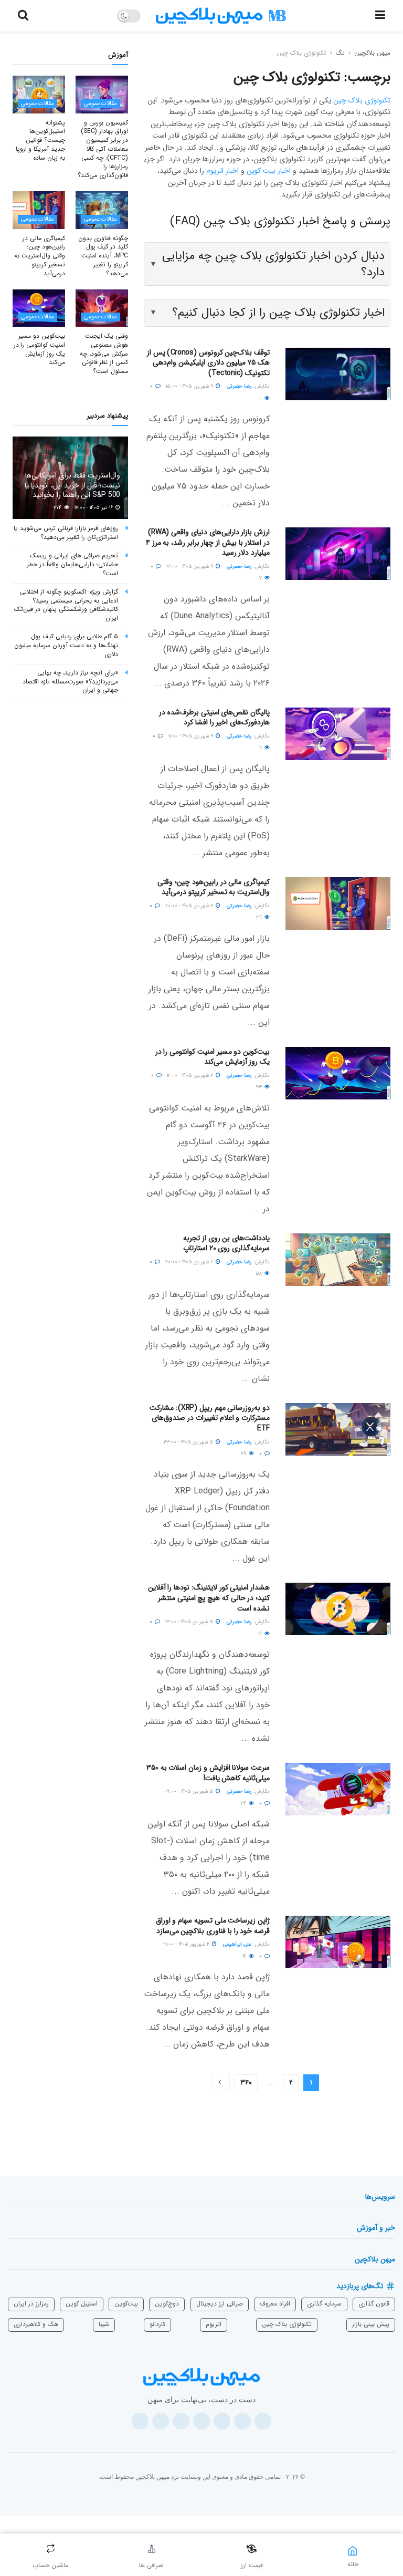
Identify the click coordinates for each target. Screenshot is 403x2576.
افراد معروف (275, 2304)
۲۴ (244, 1804)
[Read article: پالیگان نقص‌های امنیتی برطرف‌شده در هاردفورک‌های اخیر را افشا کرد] (338, 734)
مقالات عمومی (100, 104)
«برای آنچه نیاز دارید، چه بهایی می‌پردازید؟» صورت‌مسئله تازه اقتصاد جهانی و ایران (70, 682)
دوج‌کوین (167, 2304)
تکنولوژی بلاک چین (301, 53)
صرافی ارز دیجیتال (220, 2304)
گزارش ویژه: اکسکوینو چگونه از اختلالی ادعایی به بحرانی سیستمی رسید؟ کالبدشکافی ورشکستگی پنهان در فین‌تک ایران (66, 605)
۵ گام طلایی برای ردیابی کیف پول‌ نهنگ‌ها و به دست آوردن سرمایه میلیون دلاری (66, 645)
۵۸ (259, 1274)
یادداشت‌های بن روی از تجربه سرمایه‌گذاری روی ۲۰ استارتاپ (226, 1243)
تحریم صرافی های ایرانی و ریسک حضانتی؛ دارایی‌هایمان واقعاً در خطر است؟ (72, 564)
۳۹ (260, 917)
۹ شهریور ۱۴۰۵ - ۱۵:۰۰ (190, 386)
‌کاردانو (157, 2324)
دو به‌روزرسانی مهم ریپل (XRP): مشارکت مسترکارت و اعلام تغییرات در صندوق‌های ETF (210, 1418)
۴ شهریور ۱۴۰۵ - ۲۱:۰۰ (187, 1944)
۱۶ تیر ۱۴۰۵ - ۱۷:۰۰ (94, 508)
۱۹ (261, 1634)
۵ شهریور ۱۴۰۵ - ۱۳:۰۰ (190, 1622)
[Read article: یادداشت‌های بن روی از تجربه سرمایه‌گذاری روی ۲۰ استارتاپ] (338, 1260)
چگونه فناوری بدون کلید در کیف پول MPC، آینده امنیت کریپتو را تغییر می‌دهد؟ (103, 256)
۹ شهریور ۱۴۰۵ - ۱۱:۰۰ (192, 736)
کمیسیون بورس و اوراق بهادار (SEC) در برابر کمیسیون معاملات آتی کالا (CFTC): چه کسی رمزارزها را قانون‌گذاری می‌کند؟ (103, 149)
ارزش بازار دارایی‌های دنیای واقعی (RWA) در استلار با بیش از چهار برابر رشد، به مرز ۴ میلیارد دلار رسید (208, 542)
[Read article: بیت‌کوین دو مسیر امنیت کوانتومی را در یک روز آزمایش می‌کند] (338, 1073)
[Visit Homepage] (221, 16)
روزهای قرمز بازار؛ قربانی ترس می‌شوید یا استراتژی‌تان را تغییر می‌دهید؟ (66, 533)
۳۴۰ (246, 2082)
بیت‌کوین (126, 2304)
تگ (340, 53)
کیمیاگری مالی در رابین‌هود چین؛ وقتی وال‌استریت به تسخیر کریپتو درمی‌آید (214, 887)
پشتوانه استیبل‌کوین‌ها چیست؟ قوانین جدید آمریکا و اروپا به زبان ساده (40, 140)
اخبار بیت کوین (269, 171)
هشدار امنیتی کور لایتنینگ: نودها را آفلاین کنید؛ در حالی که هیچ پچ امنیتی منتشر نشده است (209, 1598)
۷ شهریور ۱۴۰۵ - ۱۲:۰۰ (191, 1076)
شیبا (104, 2324)
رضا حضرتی (239, 386)
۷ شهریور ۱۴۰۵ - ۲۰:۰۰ (190, 906)
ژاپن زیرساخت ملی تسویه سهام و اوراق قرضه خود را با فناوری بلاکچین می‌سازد (213, 1926)
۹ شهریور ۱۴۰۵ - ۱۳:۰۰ (190, 567)
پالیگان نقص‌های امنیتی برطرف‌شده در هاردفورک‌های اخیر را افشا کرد (214, 718)
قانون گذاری (374, 2304)
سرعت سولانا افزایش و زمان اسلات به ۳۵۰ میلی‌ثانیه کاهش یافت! (208, 1773)
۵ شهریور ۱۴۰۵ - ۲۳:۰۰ (189, 1442)
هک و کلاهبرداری (36, 2324)
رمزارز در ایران (31, 2304)
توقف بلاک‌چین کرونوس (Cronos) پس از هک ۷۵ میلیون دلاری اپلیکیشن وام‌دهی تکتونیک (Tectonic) (208, 363)
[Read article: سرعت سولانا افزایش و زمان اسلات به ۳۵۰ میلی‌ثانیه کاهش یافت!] (338, 1789)
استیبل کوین (82, 2304)
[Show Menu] (380, 16)
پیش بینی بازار (371, 2324)
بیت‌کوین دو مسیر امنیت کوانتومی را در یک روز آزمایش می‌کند (213, 1057)
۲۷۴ (58, 508)
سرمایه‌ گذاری (324, 2304)
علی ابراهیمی (237, 1944)
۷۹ (244, 1454)
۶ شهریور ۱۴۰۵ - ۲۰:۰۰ (190, 1262)
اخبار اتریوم (222, 171)
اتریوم (214, 2324)
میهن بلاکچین (372, 53)
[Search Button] (23, 16)
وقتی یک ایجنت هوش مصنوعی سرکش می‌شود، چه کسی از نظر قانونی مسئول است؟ (104, 354)
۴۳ (260, 1087)
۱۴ (245, 1956)
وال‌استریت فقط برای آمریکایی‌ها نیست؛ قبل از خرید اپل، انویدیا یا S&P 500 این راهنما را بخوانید (72, 485)
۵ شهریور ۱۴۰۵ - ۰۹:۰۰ (189, 1791)
